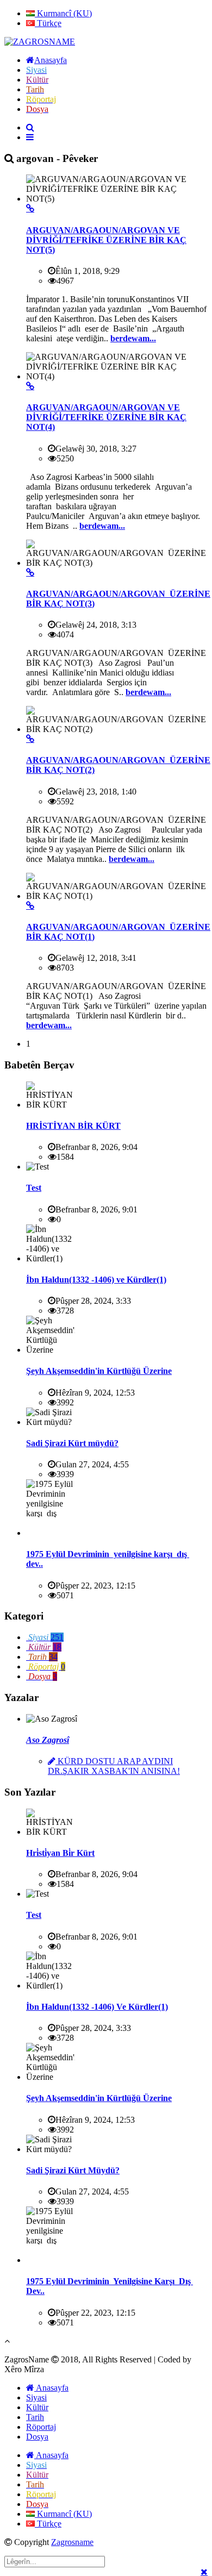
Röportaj (41, 2427)
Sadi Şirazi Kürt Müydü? (73, 2170)
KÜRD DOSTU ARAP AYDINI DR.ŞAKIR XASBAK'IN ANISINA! (114, 1766)
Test (34, 1188)
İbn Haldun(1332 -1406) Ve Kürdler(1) (97, 2007)
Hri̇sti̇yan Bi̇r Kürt (60, 1853)
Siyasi (36, 2397)
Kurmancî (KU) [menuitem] (63, 13)
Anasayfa (51, 2388)
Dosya (37, 2437)
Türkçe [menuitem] (48, 23)
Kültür (37, 2407)
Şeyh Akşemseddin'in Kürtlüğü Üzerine (99, 1371)
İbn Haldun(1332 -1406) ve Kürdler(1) (96, 1280)
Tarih (35, 2417)
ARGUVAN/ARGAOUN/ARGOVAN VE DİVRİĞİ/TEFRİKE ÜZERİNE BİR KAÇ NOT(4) (106, 417)
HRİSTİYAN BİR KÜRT (73, 1126)
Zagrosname (72, 2542)
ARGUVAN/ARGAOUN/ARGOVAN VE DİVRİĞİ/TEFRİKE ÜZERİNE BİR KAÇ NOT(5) (106, 240)
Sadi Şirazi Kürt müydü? (72, 1443)
